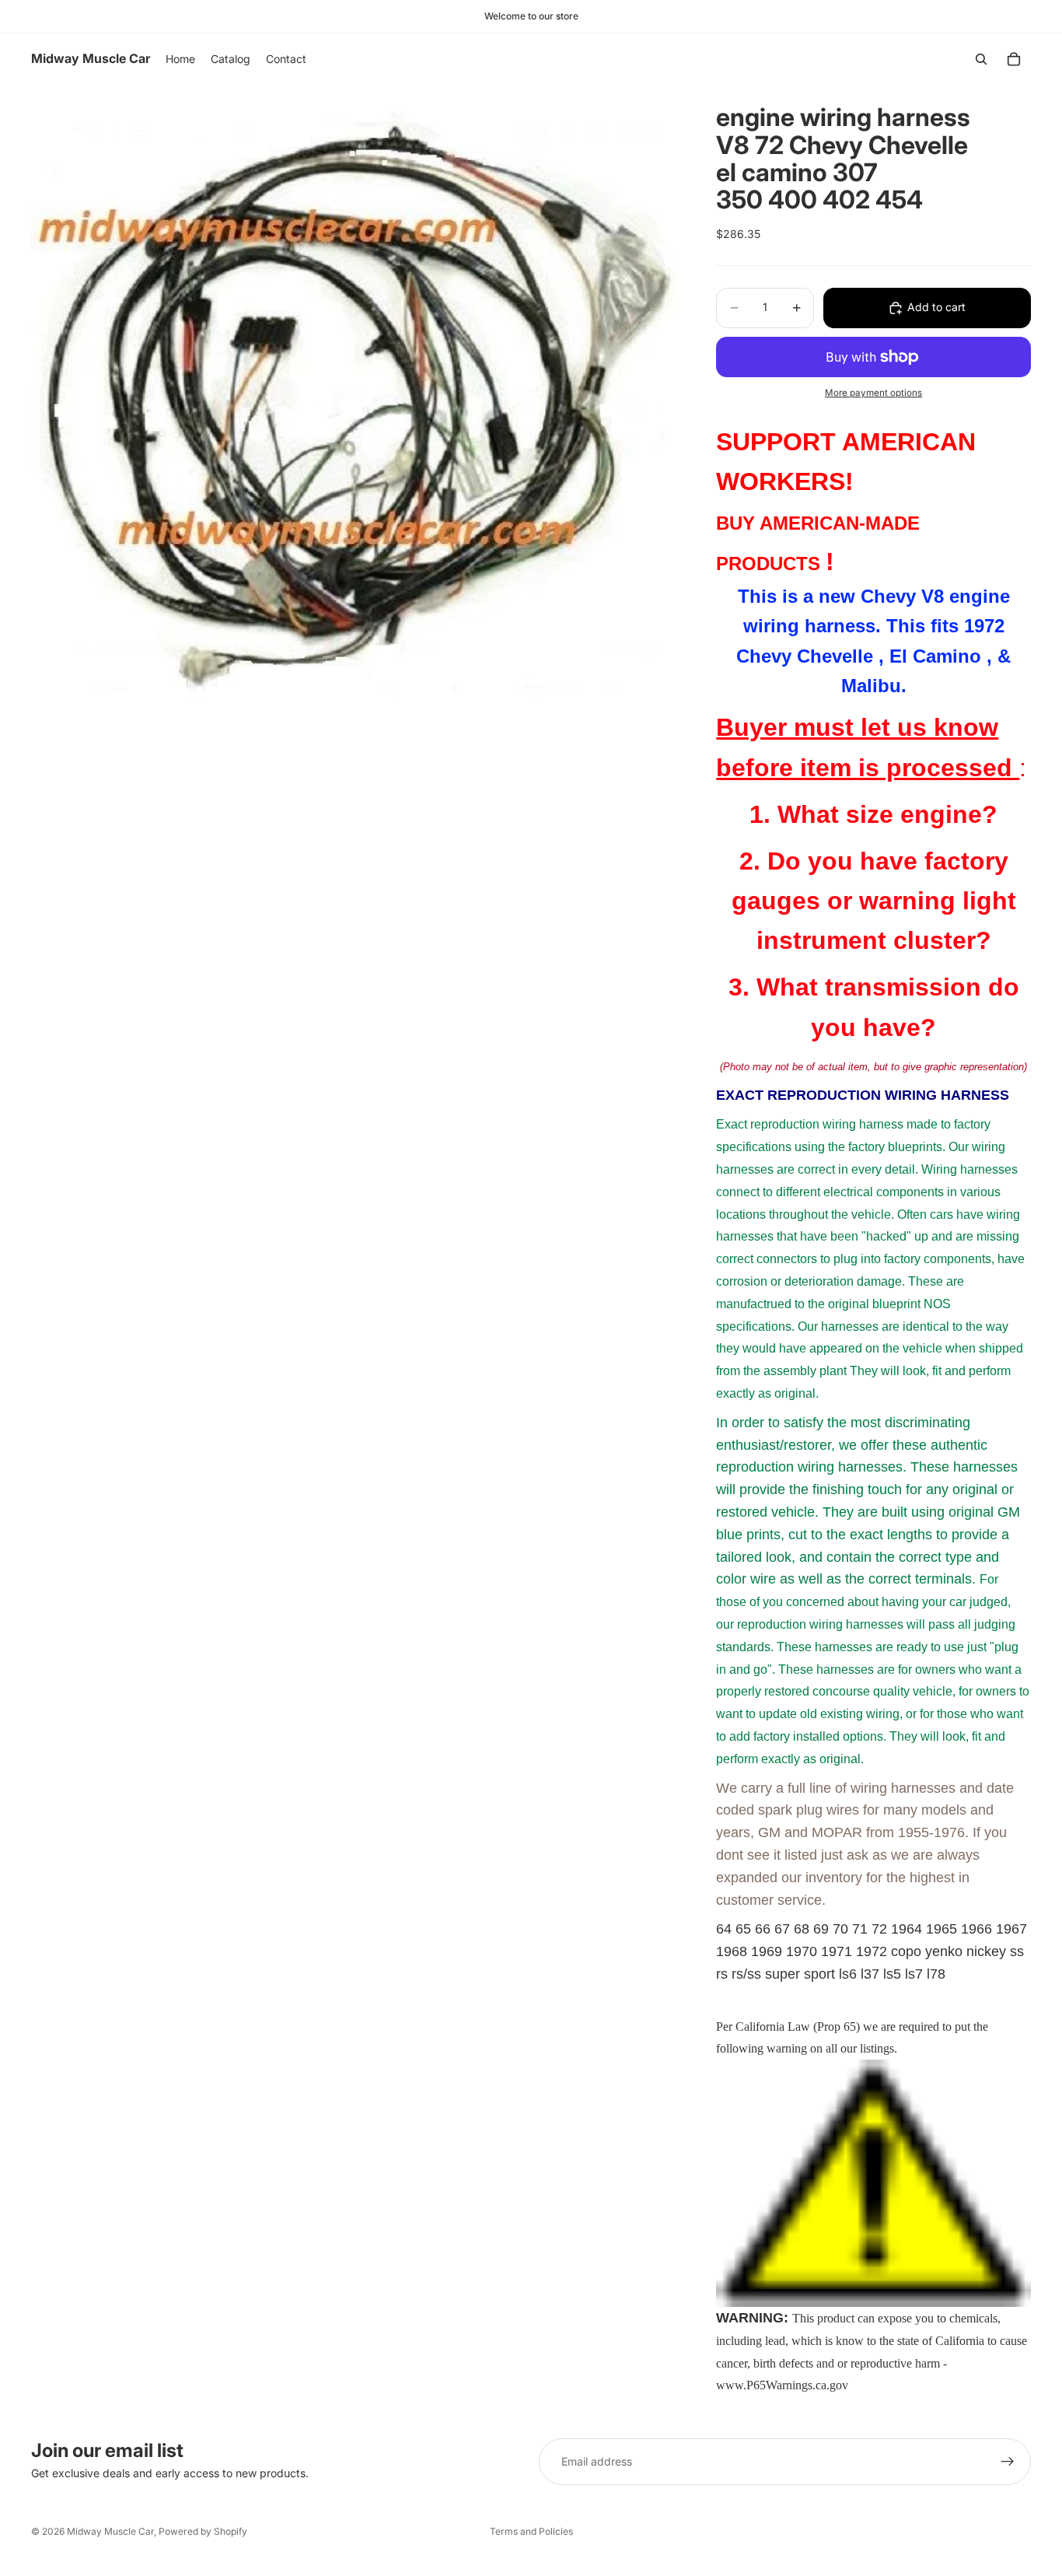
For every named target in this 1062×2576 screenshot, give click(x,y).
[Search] (981, 59)
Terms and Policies (531, 2531)
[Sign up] (1008, 2462)
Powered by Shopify (203, 2531)
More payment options (873, 393)
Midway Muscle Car (110, 2531)
